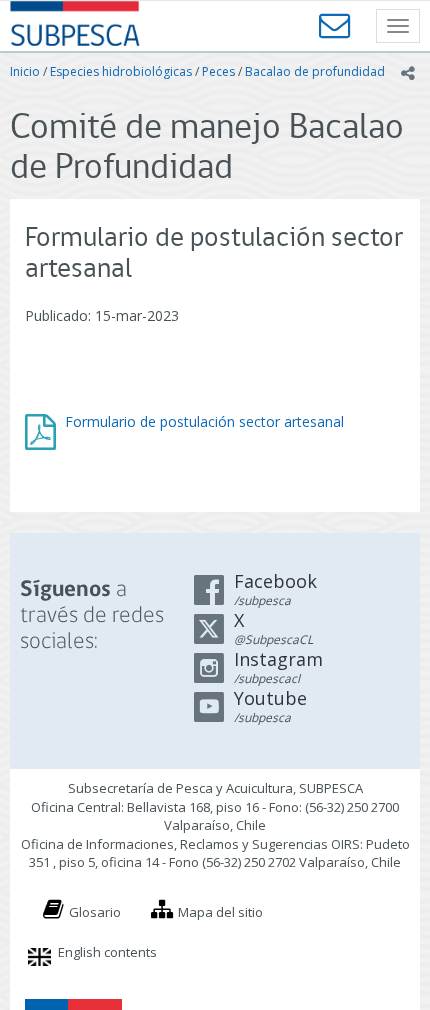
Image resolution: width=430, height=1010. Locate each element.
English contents (107, 952)
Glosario (95, 912)
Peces (218, 71)
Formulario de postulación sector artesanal (204, 421)
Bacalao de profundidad (315, 71)
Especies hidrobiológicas (121, 71)
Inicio (25, 71)
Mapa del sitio (220, 912)
